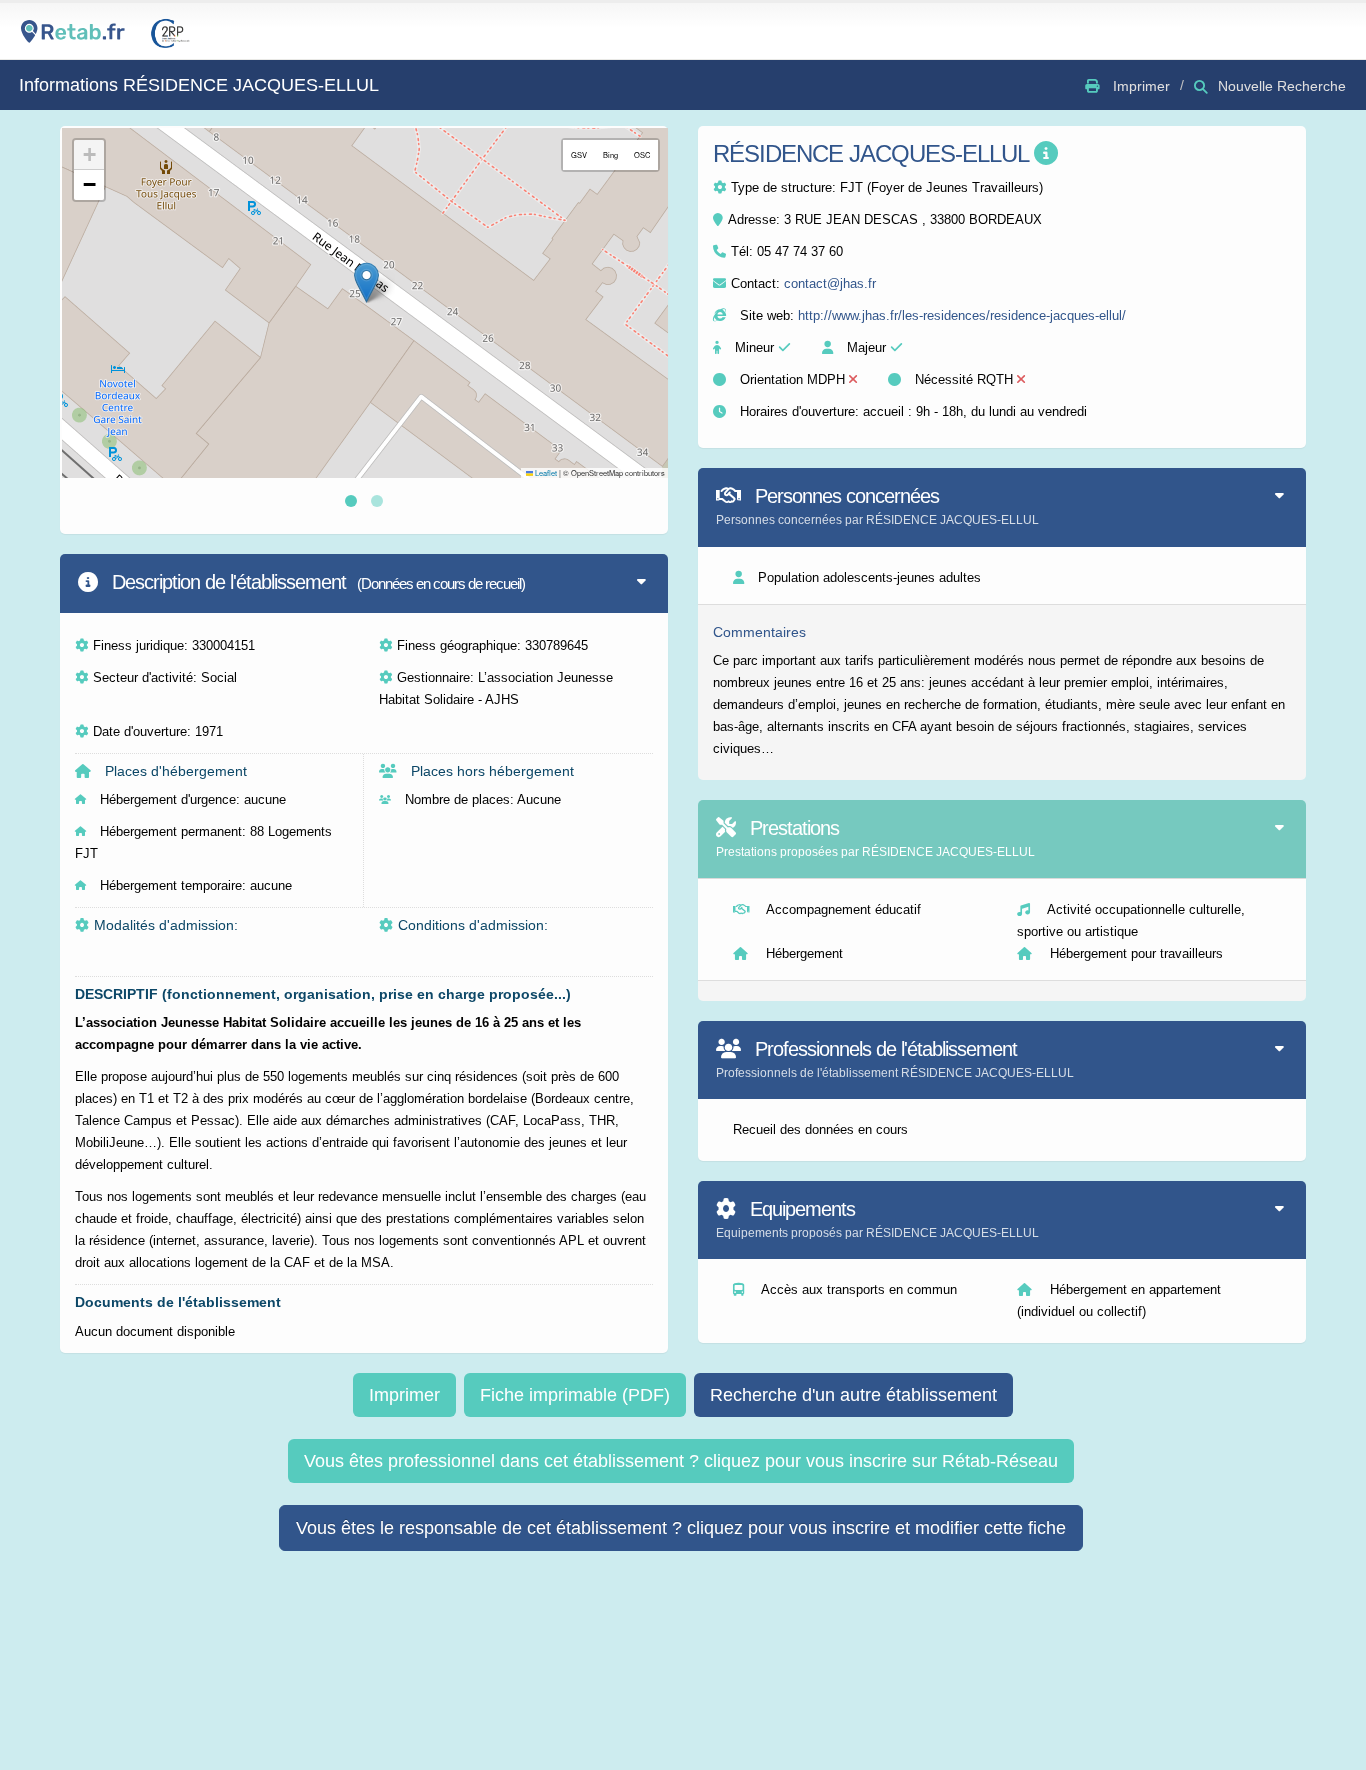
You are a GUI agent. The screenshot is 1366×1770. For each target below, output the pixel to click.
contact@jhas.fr (830, 283)
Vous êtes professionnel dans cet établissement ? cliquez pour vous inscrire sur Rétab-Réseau (681, 1461)
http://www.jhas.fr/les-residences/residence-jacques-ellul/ (962, 315)
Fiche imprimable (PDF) (575, 1395)
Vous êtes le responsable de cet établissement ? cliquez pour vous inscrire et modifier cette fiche (681, 1528)
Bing (610, 154)
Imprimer (404, 1395)
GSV (579, 154)
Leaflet (545, 472)
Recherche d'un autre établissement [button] (853, 1395)
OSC (642, 154)
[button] (366, 282)
